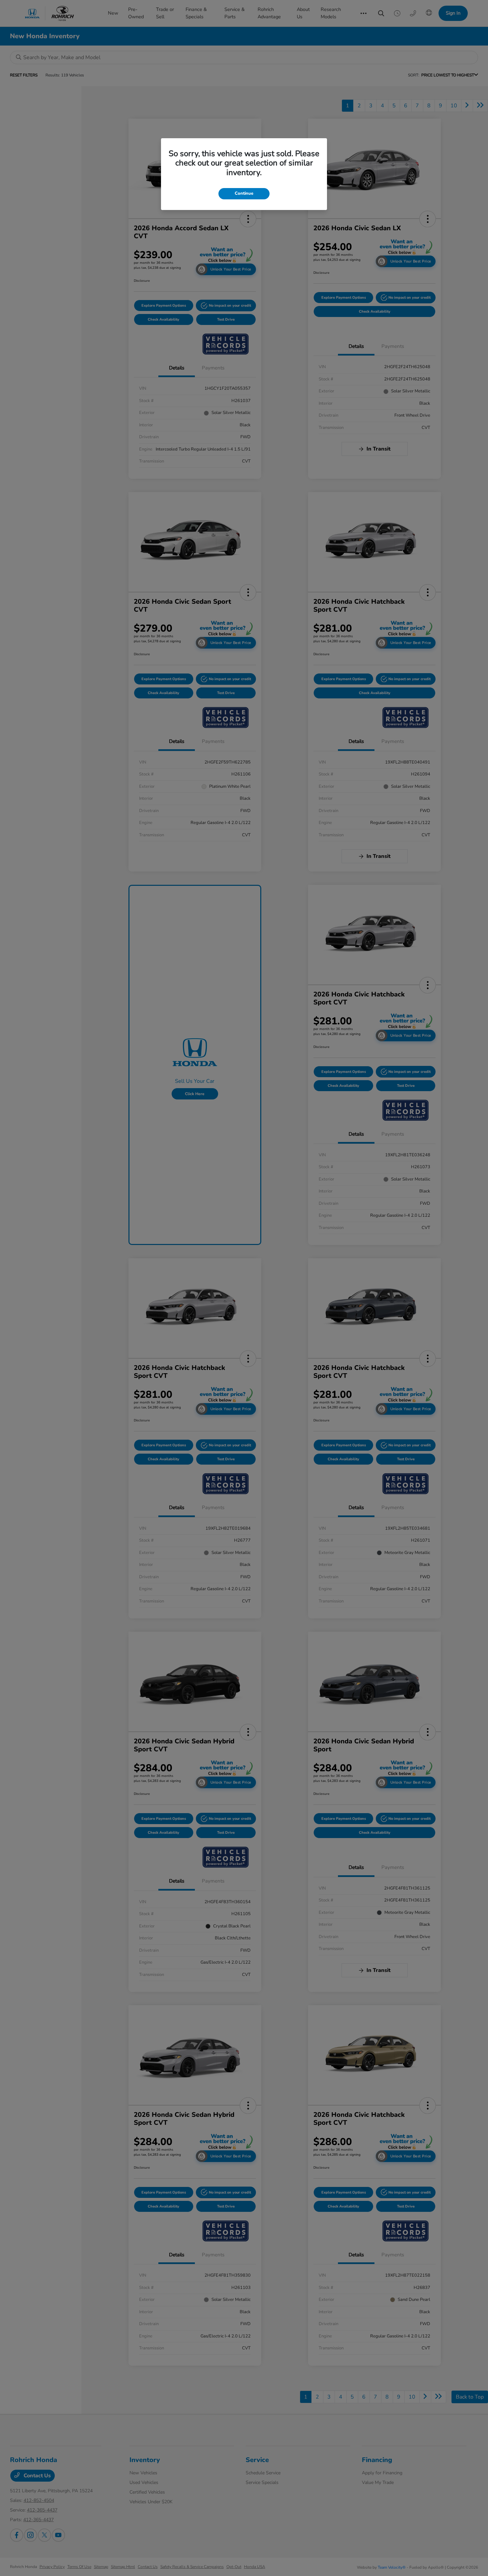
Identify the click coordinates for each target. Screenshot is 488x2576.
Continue (244, 193)
